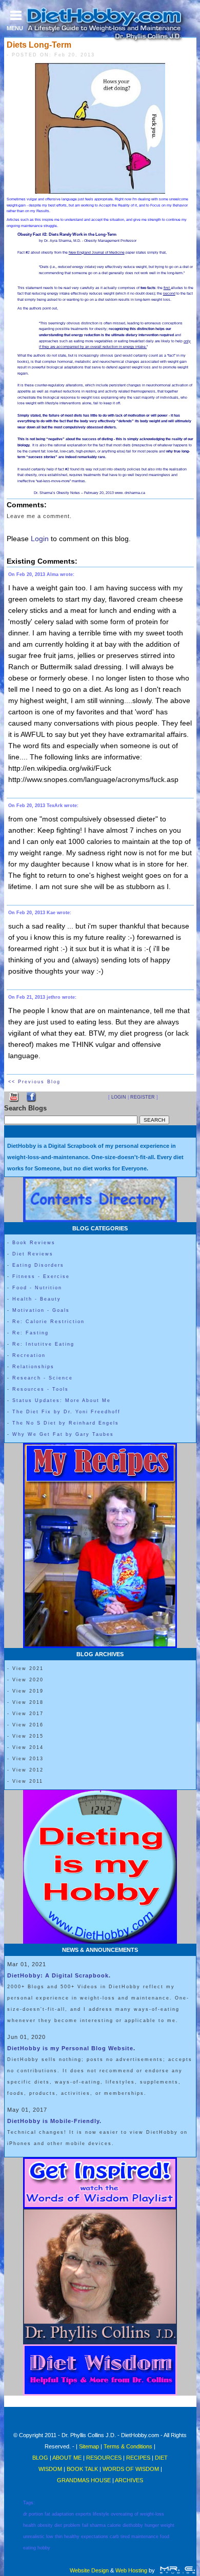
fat (47, 2514)
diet (58, 2525)
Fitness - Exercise (41, 1276)
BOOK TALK (82, 2469)
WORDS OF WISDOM (131, 2469)
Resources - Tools (41, 1389)
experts (83, 2514)
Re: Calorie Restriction (48, 1322)
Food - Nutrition (37, 1288)
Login (40, 539)
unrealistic (34, 2537)
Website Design (89, 2570)
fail (85, 2525)
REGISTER (143, 1097)
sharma (98, 2525)
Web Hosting (131, 2570)
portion (36, 2514)
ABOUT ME (67, 2458)
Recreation (29, 1355)
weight (167, 2525)
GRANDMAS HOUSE (84, 2480)
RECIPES (138, 2458)
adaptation (63, 2514)
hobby (44, 2548)
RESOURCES (104, 2458)
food (165, 2537)
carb (114, 2537)
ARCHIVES (129, 2480)
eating (29, 2548)
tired (125, 2537)
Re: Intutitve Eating (43, 1344)
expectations (95, 2537)
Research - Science (43, 1378)
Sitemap (89, 2446)
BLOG (41, 2458)
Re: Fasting (31, 1333)
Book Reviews (34, 1243)
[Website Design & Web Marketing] (177, 2570)
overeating (122, 2514)
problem (72, 2525)
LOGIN (119, 1097)
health (29, 2525)
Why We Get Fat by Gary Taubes (63, 1434)
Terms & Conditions (128, 2446)
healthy (72, 2537)
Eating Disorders (38, 1265)
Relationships (33, 1367)
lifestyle (101, 2514)
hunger (152, 2525)
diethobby (133, 2525)
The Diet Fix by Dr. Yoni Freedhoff (66, 1412)
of (136, 2514)
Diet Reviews (33, 1254)
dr (25, 2514)
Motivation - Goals (41, 1310)
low (50, 2537)
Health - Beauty (37, 1299)
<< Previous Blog (34, 1082)
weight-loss (152, 2514)
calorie (114, 2525)
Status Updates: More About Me (62, 1400)
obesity (45, 2525)
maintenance (145, 2537)
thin (59, 2537)
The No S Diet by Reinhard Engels (66, 1423)
